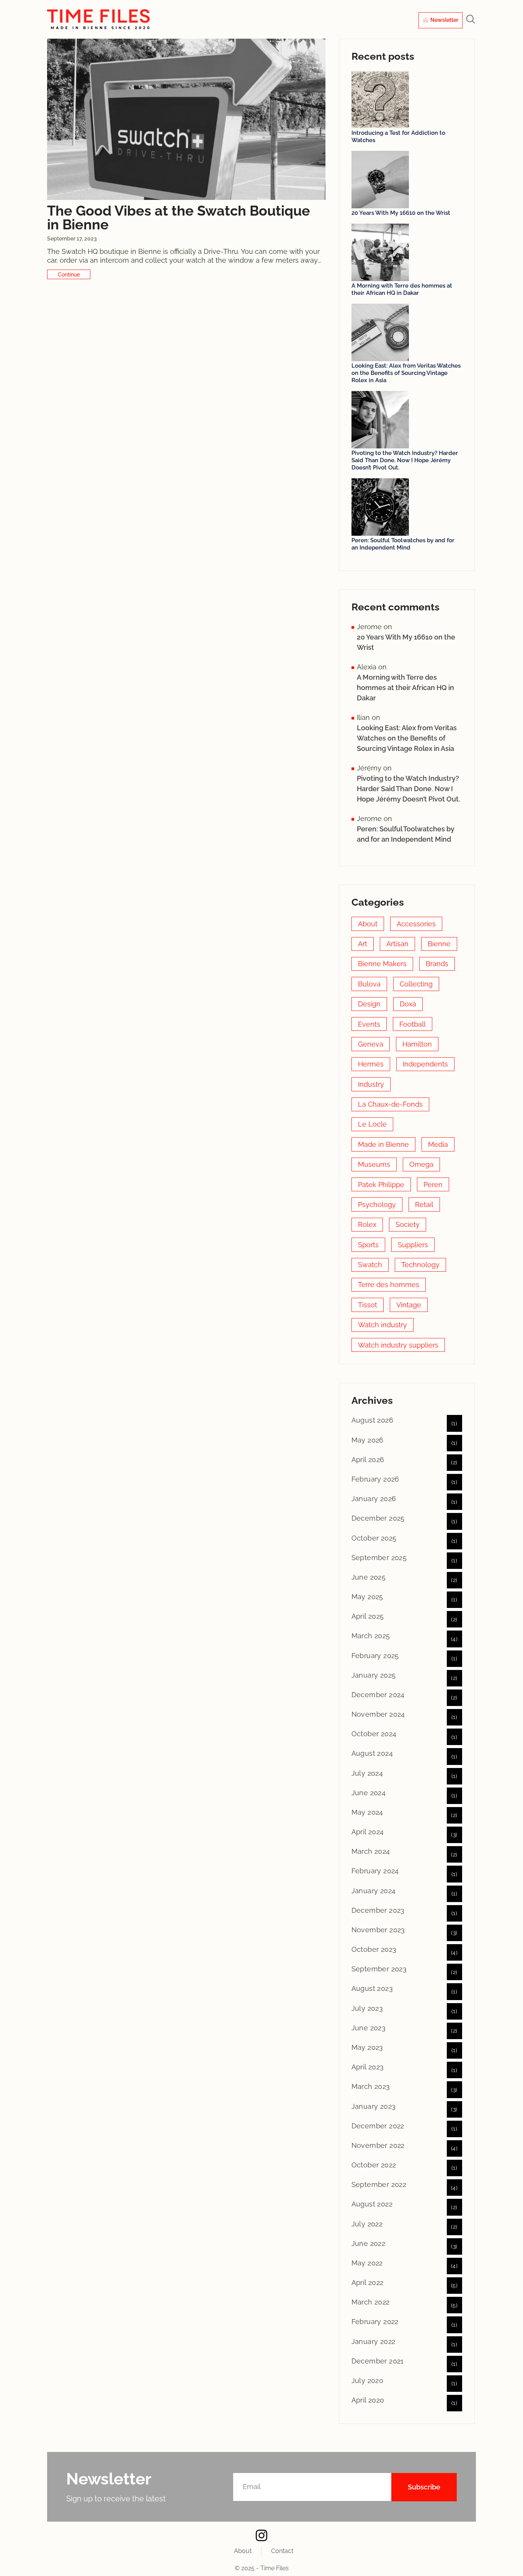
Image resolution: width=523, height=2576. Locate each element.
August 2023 (372, 1988)
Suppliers (413, 1245)
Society (408, 1224)
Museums (374, 1164)
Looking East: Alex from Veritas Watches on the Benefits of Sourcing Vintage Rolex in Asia (406, 373)
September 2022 (379, 2184)
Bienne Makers (382, 964)
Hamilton (417, 1044)
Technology (420, 1265)
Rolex (367, 1224)
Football (413, 1024)
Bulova (369, 984)
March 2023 (371, 2086)
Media (438, 1144)
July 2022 (367, 2224)
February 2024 (375, 1871)
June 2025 (369, 1577)
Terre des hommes (389, 1285)
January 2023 (374, 2106)
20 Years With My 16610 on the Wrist (401, 213)
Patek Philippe (381, 1185)
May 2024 (367, 1812)
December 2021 (378, 2361)
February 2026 (375, 1479)
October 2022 (374, 2165)
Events (369, 1024)
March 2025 (371, 1636)
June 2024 (369, 1793)
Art (363, 944)
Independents (425, 1064)
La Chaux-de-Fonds (390, 1104)
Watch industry (382, 1325)
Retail (424, 1205)
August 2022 (372, 2204)
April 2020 (368, 2400)
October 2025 (374, 1538)
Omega (421, 1164)
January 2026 (374, 1499)
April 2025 (368, 1616)
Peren (433, 1185)
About (368, 924)
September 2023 (379, 1969)
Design (369, 1004)
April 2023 (368, 2067)
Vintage (409, 1305)
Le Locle (372, 1124)
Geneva (371, 1044)
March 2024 (371, 1851)
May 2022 (367, 2263)
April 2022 (368, 2282)
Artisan (397, 944)
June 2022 (369, 2243)
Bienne (439, 944)
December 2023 (378, 1910)
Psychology (377, 1205)
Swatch (370, 1265)
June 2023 (369, 2028)
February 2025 (375, 1656)
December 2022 (378, 2126)
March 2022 (371, 2302)
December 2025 (378, 1518)
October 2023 (374, 1949)
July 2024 (367, 1773)
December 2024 (378, 1695)
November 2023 (378, 1930)
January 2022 (373, 2341)
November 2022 (378, 2145)
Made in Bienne (383, 1144)
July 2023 (367, 2008)
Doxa (408, 1004)
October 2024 (374, 1734)
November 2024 (378, 1714)
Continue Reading (69, 274)
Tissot (368, 1305)
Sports (368, 1245)
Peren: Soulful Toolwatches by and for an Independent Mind (403, 544)
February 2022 (375, 2322)
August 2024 (372, 1753)
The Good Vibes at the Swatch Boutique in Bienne (179, 218)
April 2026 (368, 1460)
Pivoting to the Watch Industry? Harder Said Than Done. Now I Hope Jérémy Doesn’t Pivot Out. (405, 460)
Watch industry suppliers (398, 1345)
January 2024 (374, 1891)
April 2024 (368, 1832)
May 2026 (368, 1440)
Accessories (416, 924)
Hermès (371, 1064)
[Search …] (471, 20)
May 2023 (367, 2047)
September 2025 (379, 1558)
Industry (371, 1084)
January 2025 (374, 1675)
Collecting (416, 984)
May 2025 (367, 1597)
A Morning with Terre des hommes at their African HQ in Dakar (402, 289)
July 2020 (368, 2381)
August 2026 (372, 1420)
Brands (437, 964)
